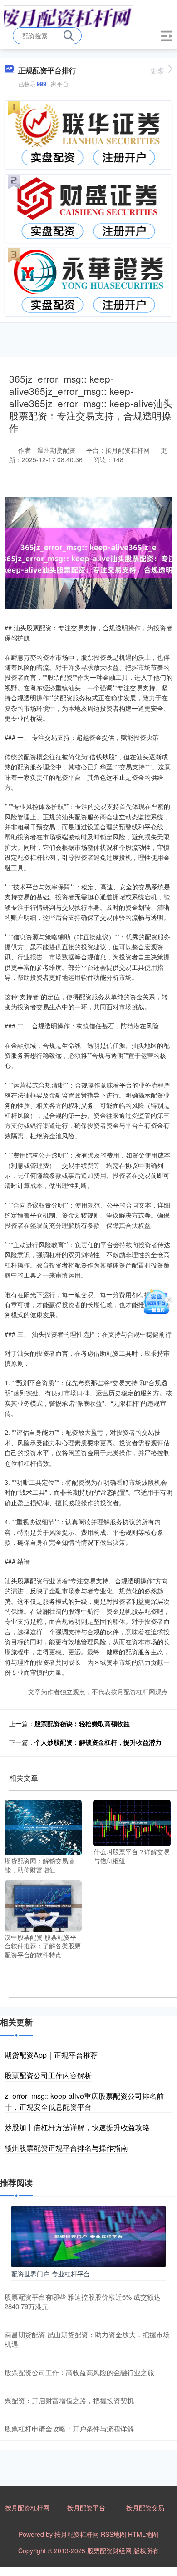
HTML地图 (143, 2534)
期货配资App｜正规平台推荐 (51, 2055)
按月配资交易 (145, 2507)
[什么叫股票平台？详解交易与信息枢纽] (132, 1822)
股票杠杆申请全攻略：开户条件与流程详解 (69, 2429)
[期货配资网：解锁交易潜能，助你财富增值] (43, 1827)
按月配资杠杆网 (27, 2507)
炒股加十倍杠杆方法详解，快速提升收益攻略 (77, 2127)
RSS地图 (113, 2534)
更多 (157, 70)
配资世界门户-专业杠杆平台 (51, 2274)
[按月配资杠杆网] (69, 15)
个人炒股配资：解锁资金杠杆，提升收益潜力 (98, 1742)
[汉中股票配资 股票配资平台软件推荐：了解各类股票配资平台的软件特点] (43, 1905)
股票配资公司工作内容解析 (48, 2075)
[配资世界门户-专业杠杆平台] (88, 2235)
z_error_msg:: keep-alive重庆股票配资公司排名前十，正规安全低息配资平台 (84, 2101)
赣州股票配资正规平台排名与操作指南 (66, 2148)
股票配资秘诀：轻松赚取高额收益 (82, 1723)
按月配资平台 (86, 2507)
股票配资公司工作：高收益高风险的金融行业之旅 (79, 2372)
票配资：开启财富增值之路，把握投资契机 (69, 2400)
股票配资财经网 (109, 2551)
